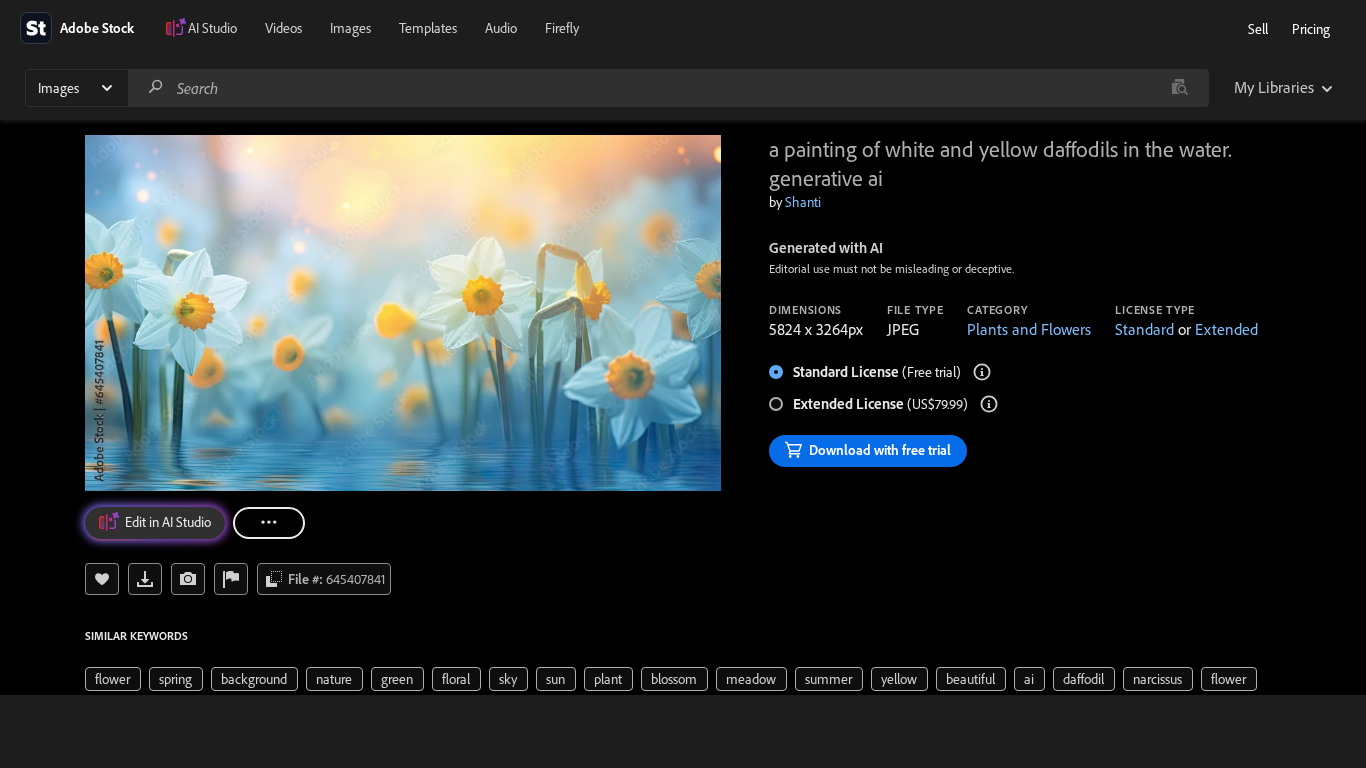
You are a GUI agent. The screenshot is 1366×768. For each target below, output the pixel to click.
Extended (1226, 329)
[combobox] (668, 88)
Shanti (803, 202)
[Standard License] (982, 372)
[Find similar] (1179, 88)
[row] (113, 679)
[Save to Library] (102, 579)
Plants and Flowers (1029, 329)
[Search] (156, 87)
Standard (1144, 329)
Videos (283, 28)
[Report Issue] (231, 579)
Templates (428, 28)
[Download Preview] (145, 579)
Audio (501, 28)
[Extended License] (989, 404)
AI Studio (212, 28)
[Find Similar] (188, 579)
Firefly (562, 28)
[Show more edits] (269, 523)
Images (350, 28)
